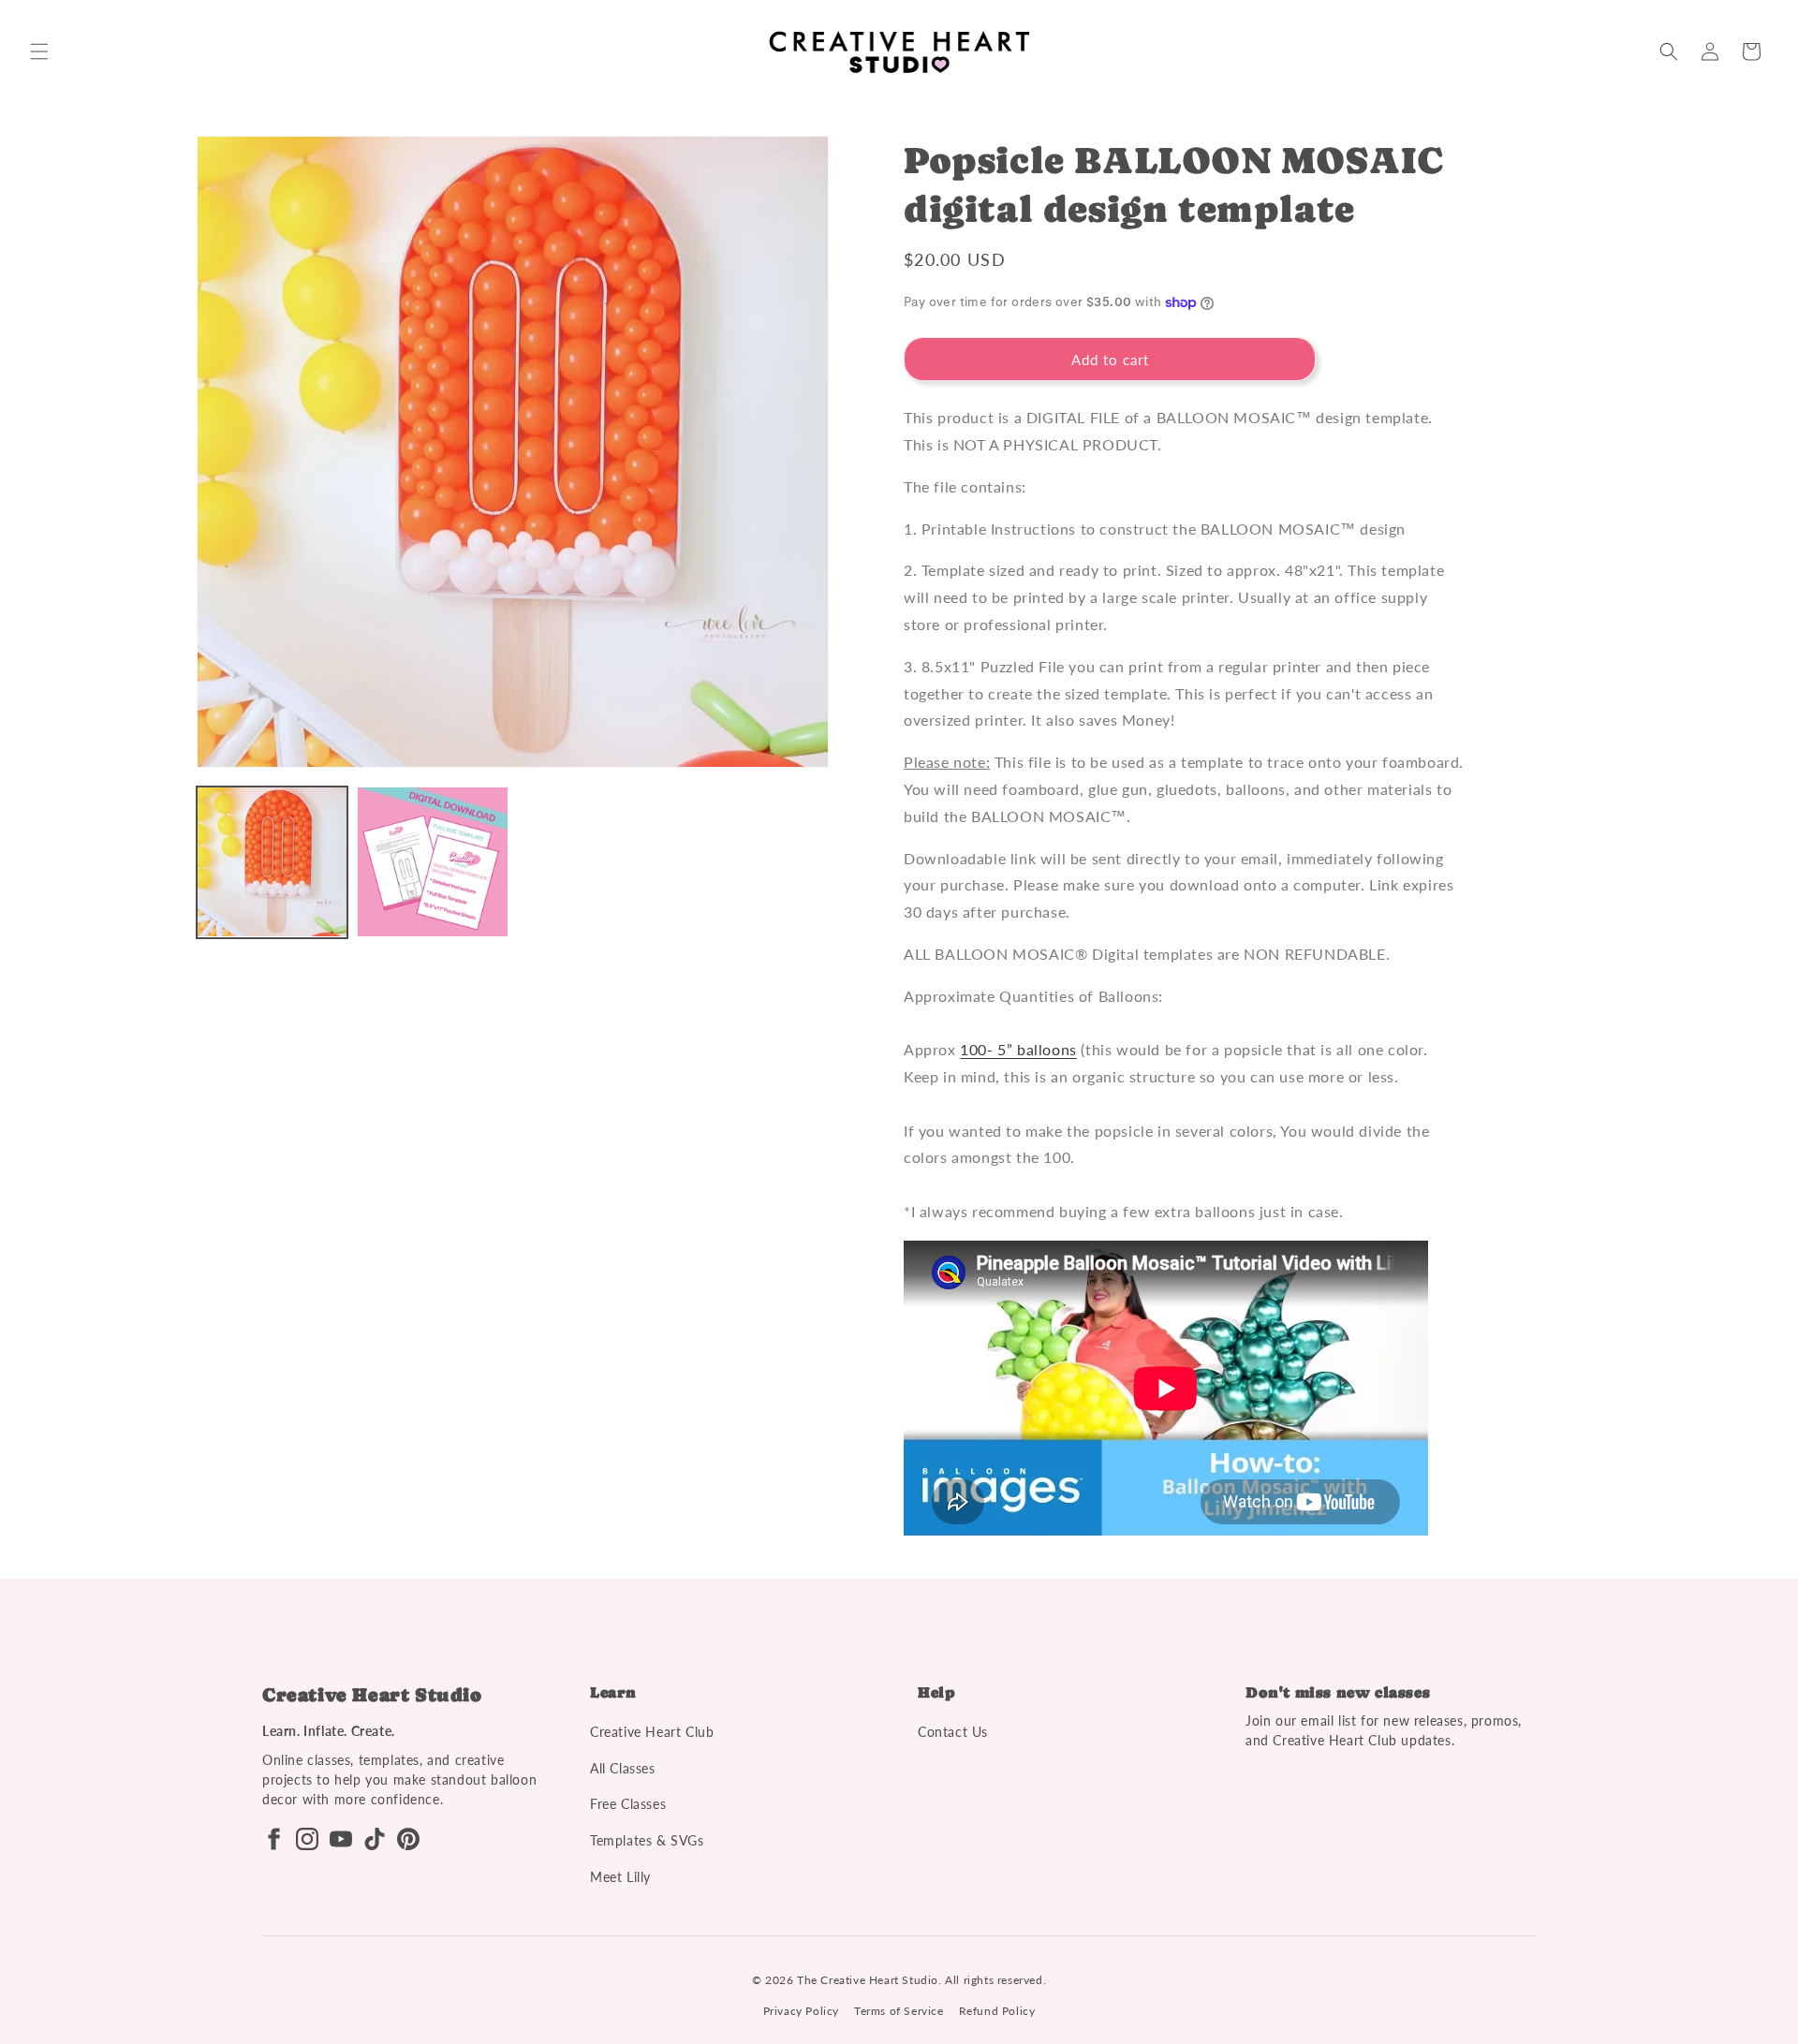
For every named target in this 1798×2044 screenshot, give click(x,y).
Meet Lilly (620, 1877)
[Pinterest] (408, 1839)
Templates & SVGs (647, 1840)
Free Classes (628, 1804)
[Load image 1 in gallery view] (272, 862)
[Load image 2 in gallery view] (432, 862)
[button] (39, 51)
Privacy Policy (801, 2011)
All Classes (623, 1768)
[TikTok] (375, 1839)
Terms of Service (899, 2011)
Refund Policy (997, 2011)
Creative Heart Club (652, 1732)
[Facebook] (273, 1839)
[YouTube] (341, 1839)
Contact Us (953, 1732)
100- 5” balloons (1018, 1049)
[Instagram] (307, 1839)
